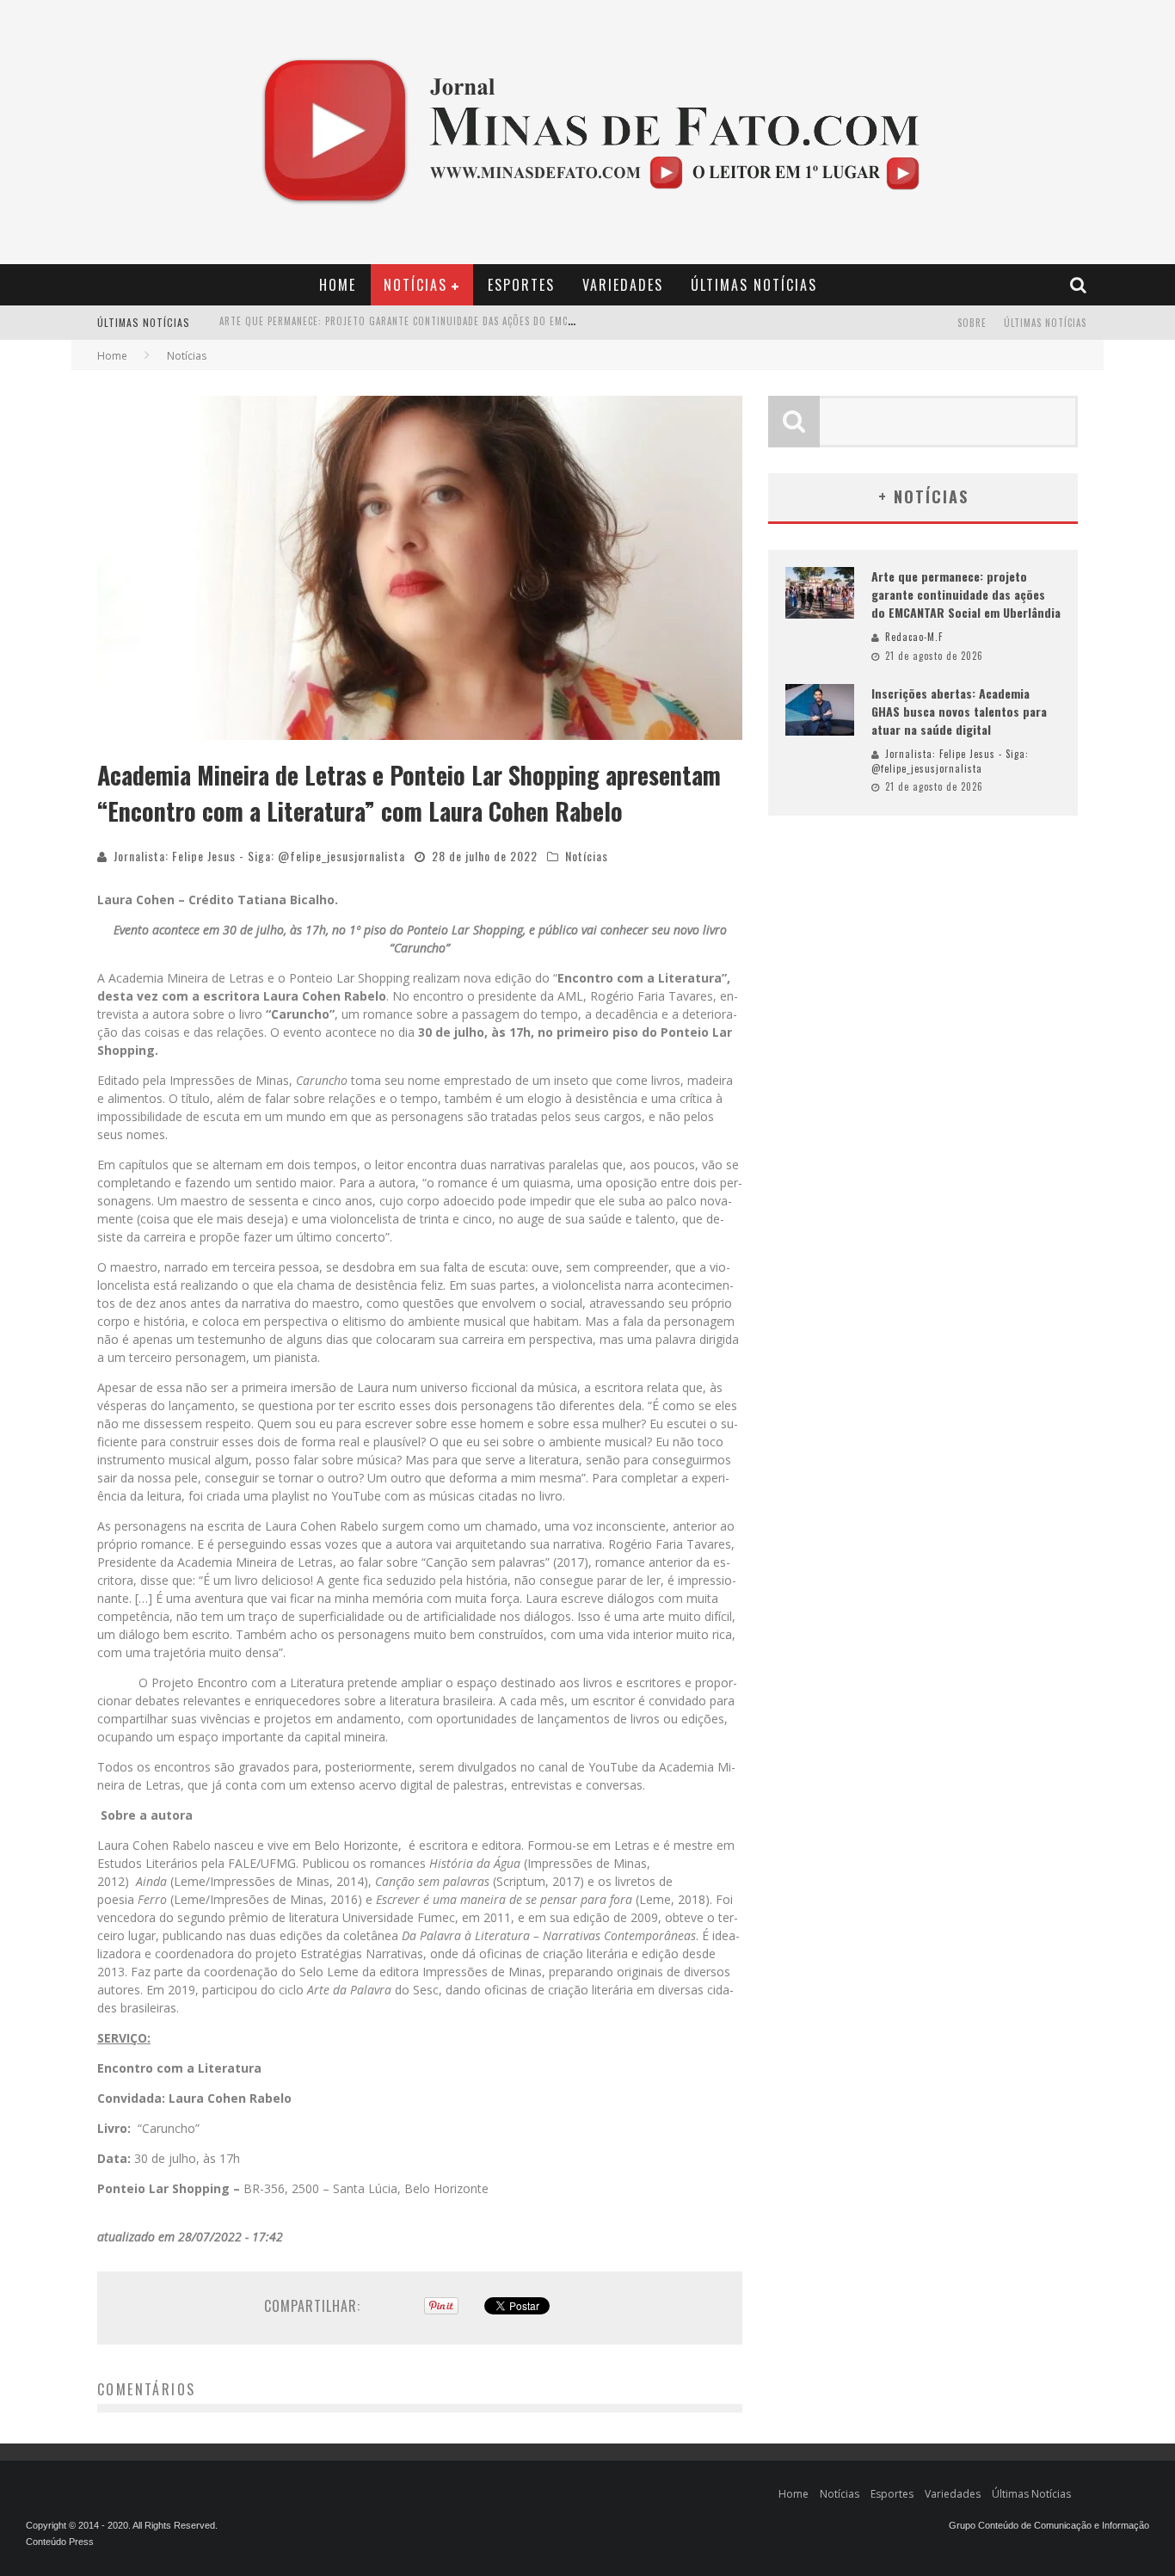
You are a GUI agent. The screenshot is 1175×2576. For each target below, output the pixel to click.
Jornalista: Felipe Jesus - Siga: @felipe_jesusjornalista (259, 856)
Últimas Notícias (754, 285)
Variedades (623, 285)
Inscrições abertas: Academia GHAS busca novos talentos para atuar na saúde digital (434, 324)
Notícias (415, 285)
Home (338, 285)
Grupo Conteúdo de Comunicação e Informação (1049, 2525)
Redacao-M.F (914, 637)
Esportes (521, 285)
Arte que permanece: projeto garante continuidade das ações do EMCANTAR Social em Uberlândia (966, 594)
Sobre (972, 323)
